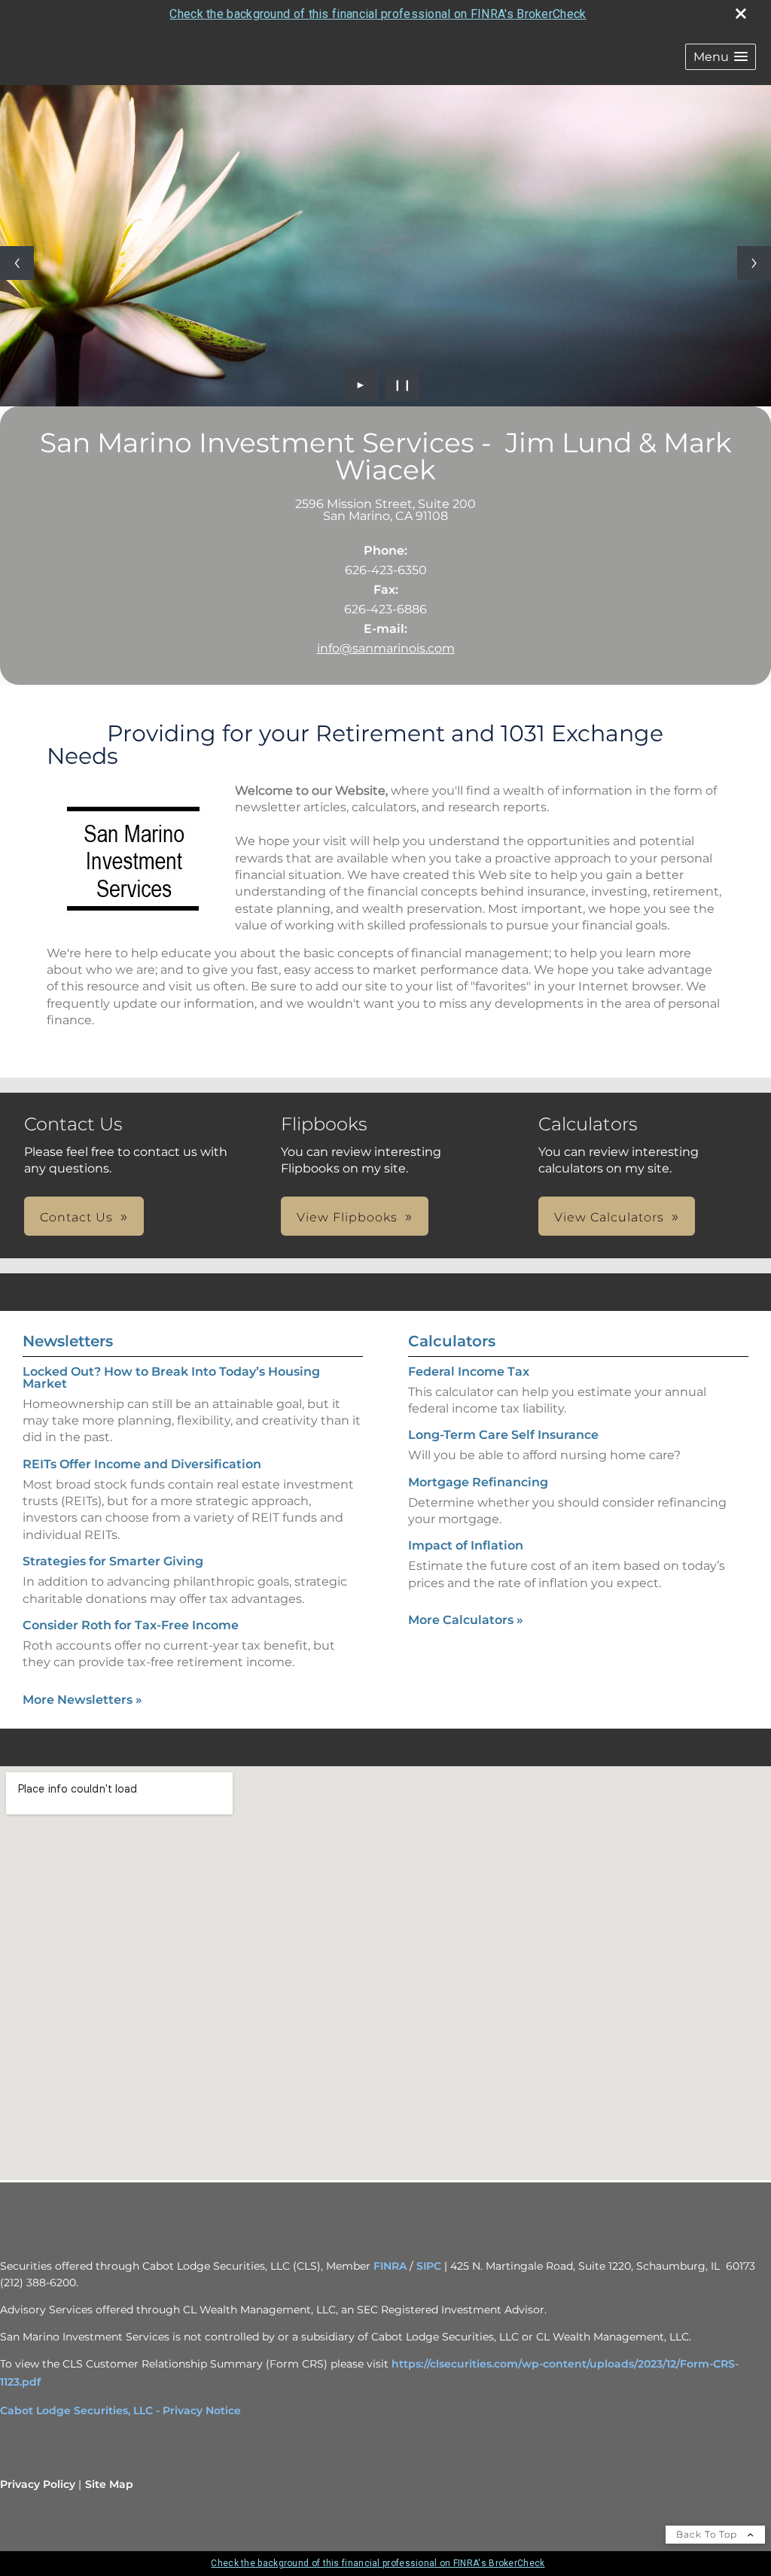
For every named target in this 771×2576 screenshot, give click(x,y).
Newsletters (68, 1341)
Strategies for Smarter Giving (113, 1561)
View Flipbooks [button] (347, 1217)
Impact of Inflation (466, 1545)
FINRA (390, 2266)
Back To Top (708, 2534)
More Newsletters (82, 1700)
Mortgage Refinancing (478, 1482)
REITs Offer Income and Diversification (142, 1464)
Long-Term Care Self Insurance (503, 1435)
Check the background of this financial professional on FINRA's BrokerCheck (378, 14)
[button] (721, 57)
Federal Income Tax (469, 1372)
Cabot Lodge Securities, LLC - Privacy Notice (120, 2410)
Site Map (109, 2484)
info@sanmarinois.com (386, 648)
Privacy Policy (38, 2484)
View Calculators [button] (609, 1217)
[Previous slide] (17, 263)
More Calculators (466, 1620)
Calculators (452, 1341)
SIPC (429, 2266)
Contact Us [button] (76, 1217)
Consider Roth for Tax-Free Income (131, 1625)
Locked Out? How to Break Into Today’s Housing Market (171, 1378)
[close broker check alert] (741, 14)
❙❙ (403, 384)
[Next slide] (754, 263)
